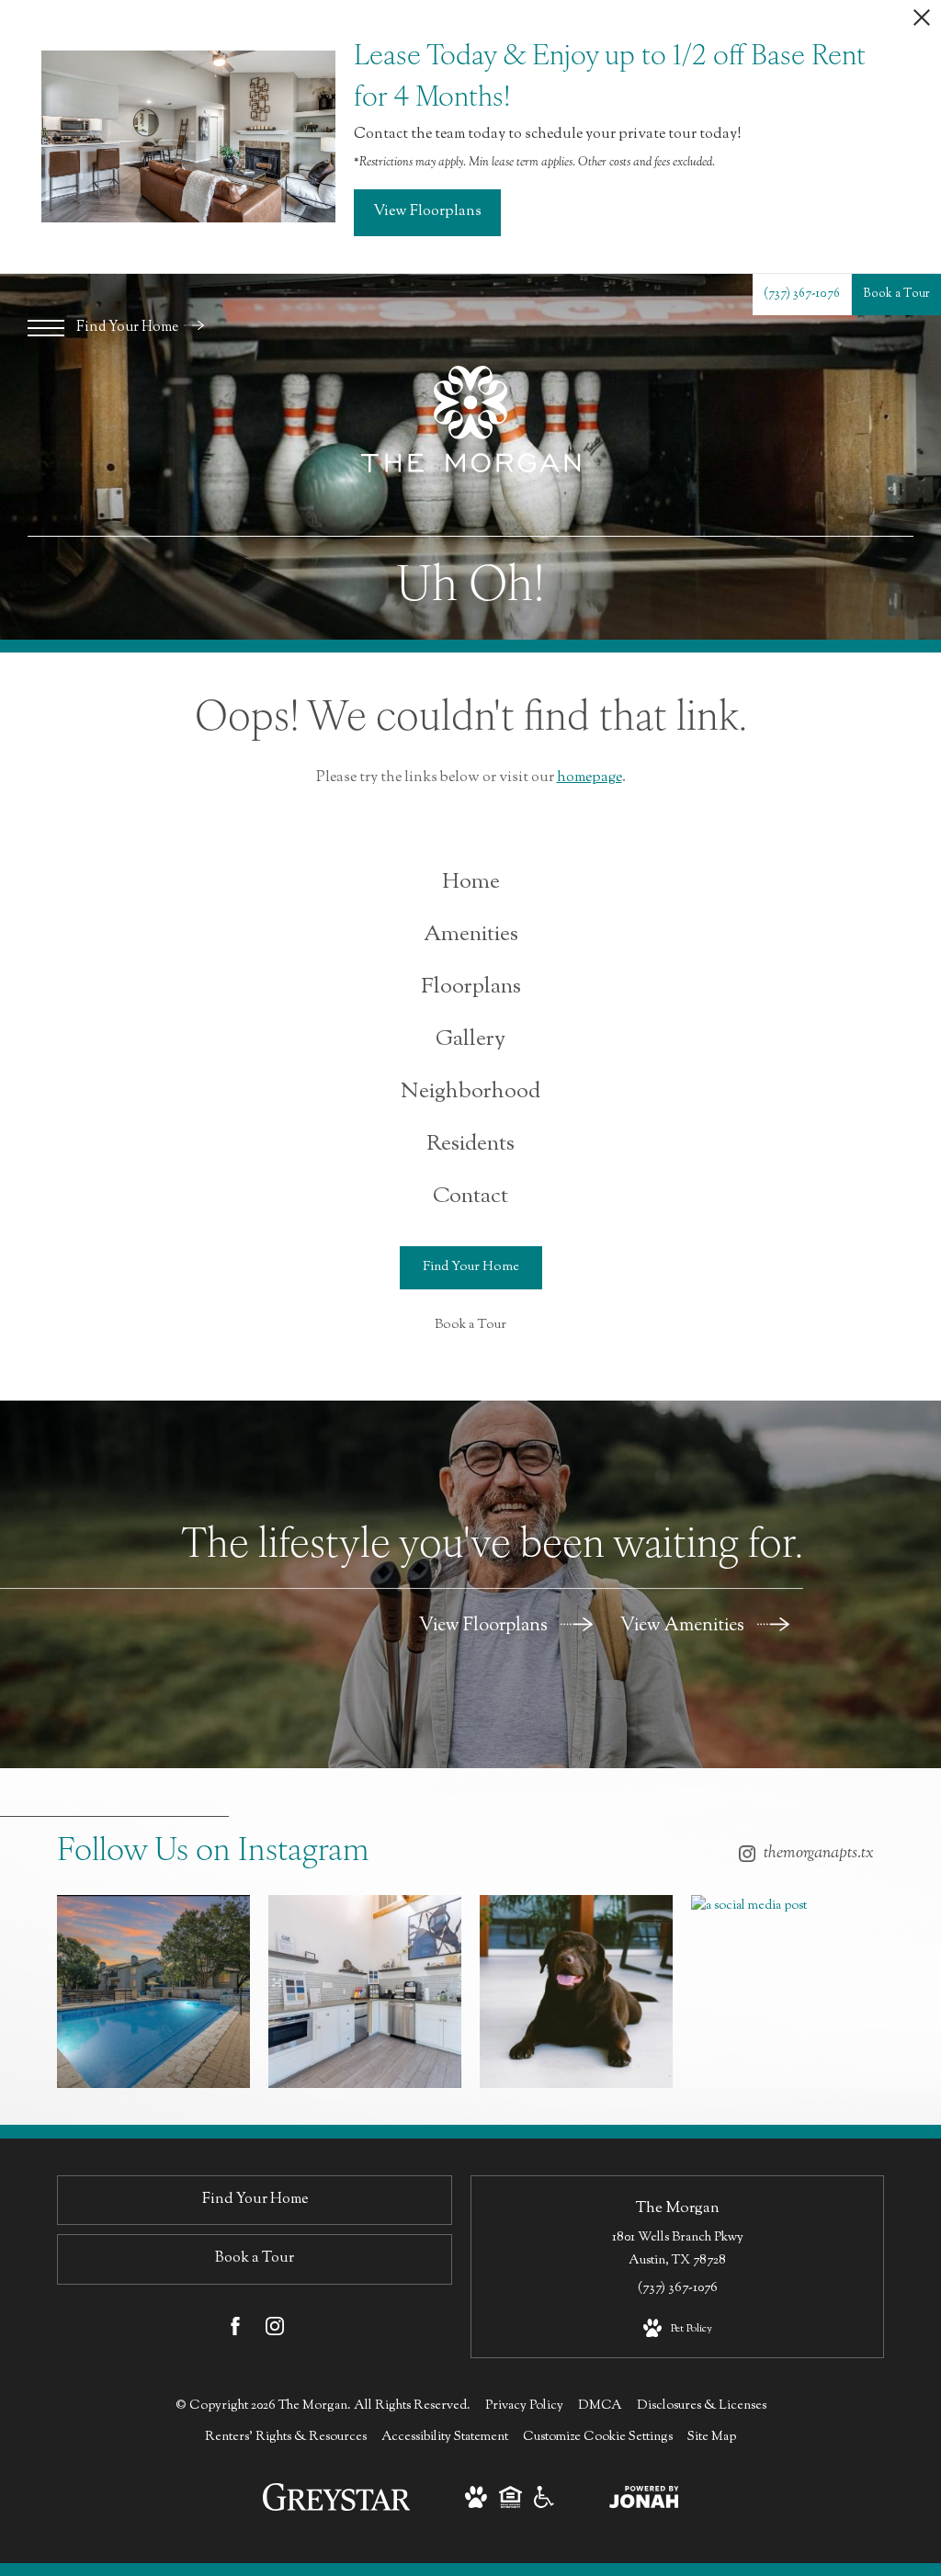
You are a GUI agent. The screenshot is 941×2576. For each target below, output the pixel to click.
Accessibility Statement (445, 2437)
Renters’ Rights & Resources (286, 2437)
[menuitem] (470, 883)
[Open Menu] (46, 328)
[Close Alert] (922, 23)
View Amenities (684, 1626)
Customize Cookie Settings (598, 2437)
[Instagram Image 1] (153, 1992)
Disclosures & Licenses (702, 2406)
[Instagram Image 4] (788, 1907)
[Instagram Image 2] (365, 1992)
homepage (590, 778)
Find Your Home (129, 328)
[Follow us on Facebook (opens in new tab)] (235, 2331)
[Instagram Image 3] (576, 1992)
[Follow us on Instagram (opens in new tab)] (275, 2331)
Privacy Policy (524, 2406)
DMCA (600, 2406)
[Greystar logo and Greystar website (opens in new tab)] (337, 2508)
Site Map (712, 2437)
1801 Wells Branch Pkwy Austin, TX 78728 (678, 2249)
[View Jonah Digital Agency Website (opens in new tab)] (644, 2502)
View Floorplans (485, 1626)
